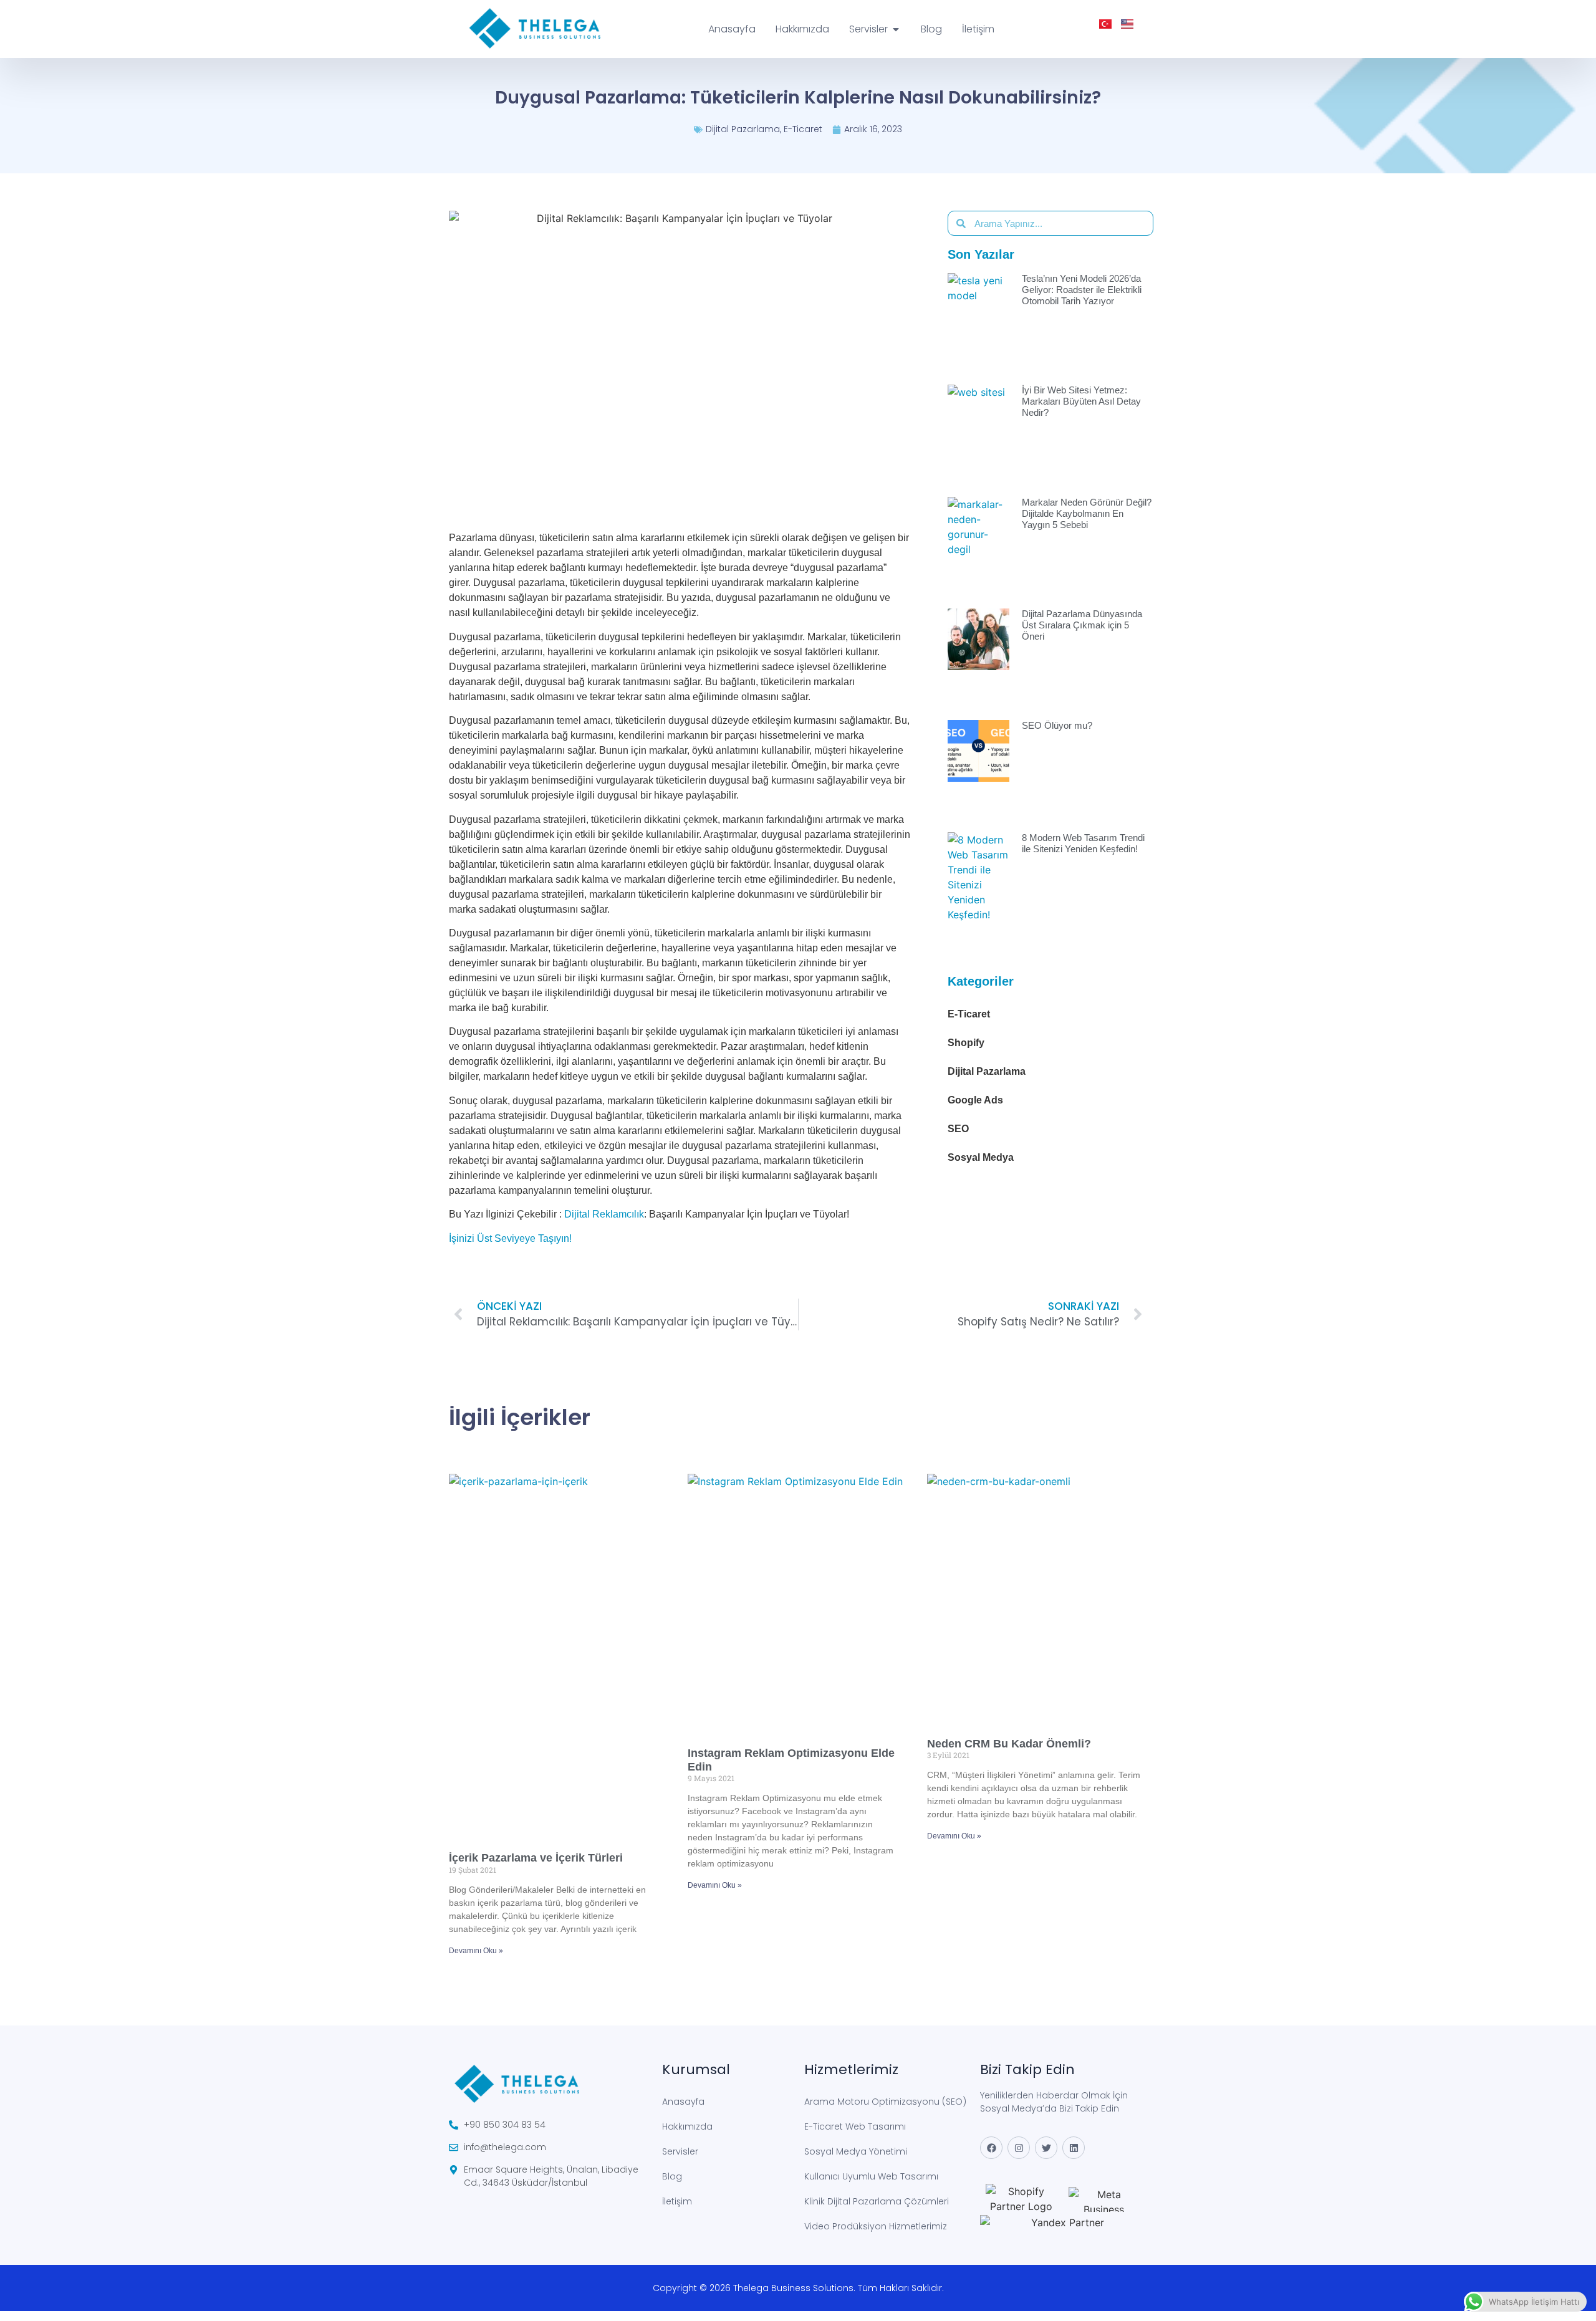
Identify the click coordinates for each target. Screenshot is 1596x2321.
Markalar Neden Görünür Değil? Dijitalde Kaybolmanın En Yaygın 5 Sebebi (1087, 513)
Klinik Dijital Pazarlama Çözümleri (877, 2201)
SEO (958, 1129)
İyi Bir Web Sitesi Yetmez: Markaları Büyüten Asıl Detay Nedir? (1081, 401)
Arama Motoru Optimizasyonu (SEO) (885, 2102)
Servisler (680, 2151)
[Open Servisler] (896, 29)
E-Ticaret (803, 129)
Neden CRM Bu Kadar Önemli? (1009, 1744)
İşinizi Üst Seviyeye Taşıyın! (510, 1238)
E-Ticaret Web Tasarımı (855, 2126)
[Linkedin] (1074, 2148)
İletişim (677, 2201)
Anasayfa (683, 2102)
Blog (672, 2176)
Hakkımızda (687, 2126)
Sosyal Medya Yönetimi (856, 2151)
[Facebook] (991, 2148)
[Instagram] (1019, 2148)
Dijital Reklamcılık (604, 1214)
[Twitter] (1046, 2148)
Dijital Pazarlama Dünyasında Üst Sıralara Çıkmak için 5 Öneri (1082, 625)
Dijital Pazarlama (743, 129)
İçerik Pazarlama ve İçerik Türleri (536, 1858)
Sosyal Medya (981, 1157)
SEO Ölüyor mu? (1057, 725)
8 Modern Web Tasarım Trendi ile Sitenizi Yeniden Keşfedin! (1083, 843)
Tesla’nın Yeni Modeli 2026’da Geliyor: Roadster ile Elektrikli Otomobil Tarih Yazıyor (1082, 290)
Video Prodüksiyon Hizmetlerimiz (876, 2226)
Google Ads (975, 1100)
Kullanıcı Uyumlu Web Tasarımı (871, 2176)
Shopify (966, 1043)
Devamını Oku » (476, 1951)
